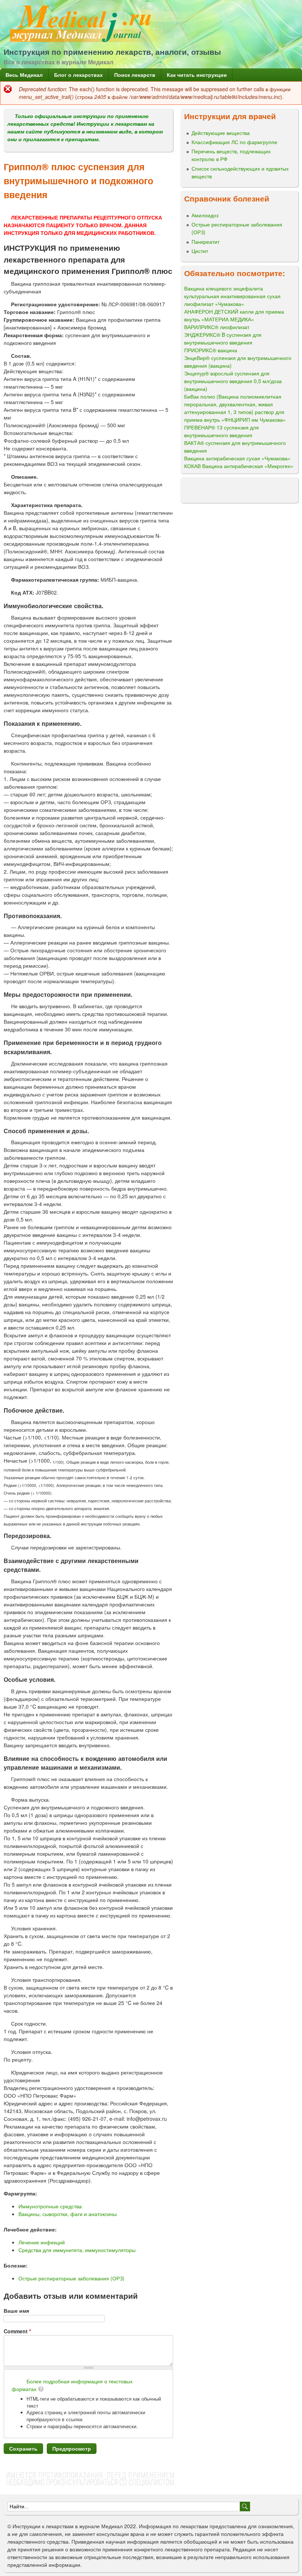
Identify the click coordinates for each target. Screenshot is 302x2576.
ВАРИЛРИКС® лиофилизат (217, 327)
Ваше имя (16, 2311)
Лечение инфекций (42, 2242)
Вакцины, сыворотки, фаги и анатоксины (68, 2214)
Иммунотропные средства (50, 2206)
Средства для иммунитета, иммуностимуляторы (77, 2250)
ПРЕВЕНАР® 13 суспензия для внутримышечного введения (222, 431)
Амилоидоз (205, 215)
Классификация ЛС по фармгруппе (234, 142)
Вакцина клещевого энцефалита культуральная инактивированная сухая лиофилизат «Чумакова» (232, 296)
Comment (17, 2331)
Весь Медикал (24, 75)
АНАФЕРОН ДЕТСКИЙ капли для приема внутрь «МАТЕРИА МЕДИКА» (234, 315)
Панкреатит (206, 242)
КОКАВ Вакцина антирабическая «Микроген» (239, 466)
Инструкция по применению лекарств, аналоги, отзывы (112, 51)
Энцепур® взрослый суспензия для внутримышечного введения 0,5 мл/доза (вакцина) (233, 381)
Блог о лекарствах (78, 75)
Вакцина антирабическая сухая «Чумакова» (237, 458)
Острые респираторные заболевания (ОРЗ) (71, 2278)
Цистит (200, 251)
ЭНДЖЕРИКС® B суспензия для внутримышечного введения (223, 338)
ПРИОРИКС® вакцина (211, 350)
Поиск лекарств (135, 75)
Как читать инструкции (197, 75)
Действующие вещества (221, 133)
